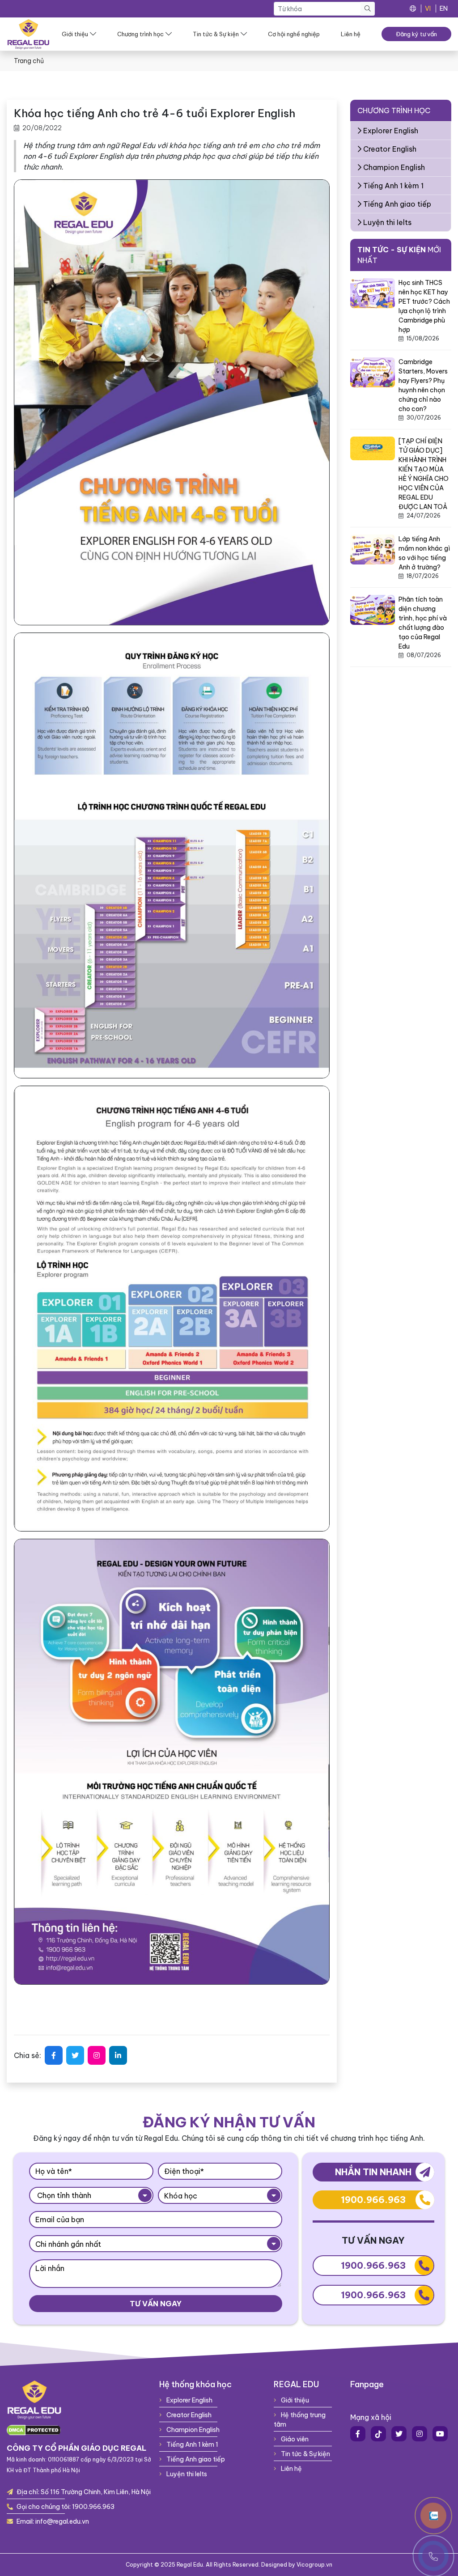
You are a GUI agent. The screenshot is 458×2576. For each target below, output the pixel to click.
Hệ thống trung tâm (300, 2420)
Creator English (389, 149)
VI (428, 8)
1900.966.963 (373, 2200)
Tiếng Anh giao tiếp (396, 204)
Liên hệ (351, 34)
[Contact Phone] (433, 2516)
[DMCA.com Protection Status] (34, 2430)
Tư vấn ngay (156, 2304)
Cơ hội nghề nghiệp (294, 34)
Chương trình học (140, 34)
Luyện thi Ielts (386, 222)
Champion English (393, 167)
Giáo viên (294, 2439)
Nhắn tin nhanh (373, 2172)
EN (444, 8)
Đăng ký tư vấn (416, 34)
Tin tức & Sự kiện (216, 34)
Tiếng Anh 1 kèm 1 (392, 186)
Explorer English (390, 131)
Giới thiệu (75, 34)
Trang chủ (29, 61)
